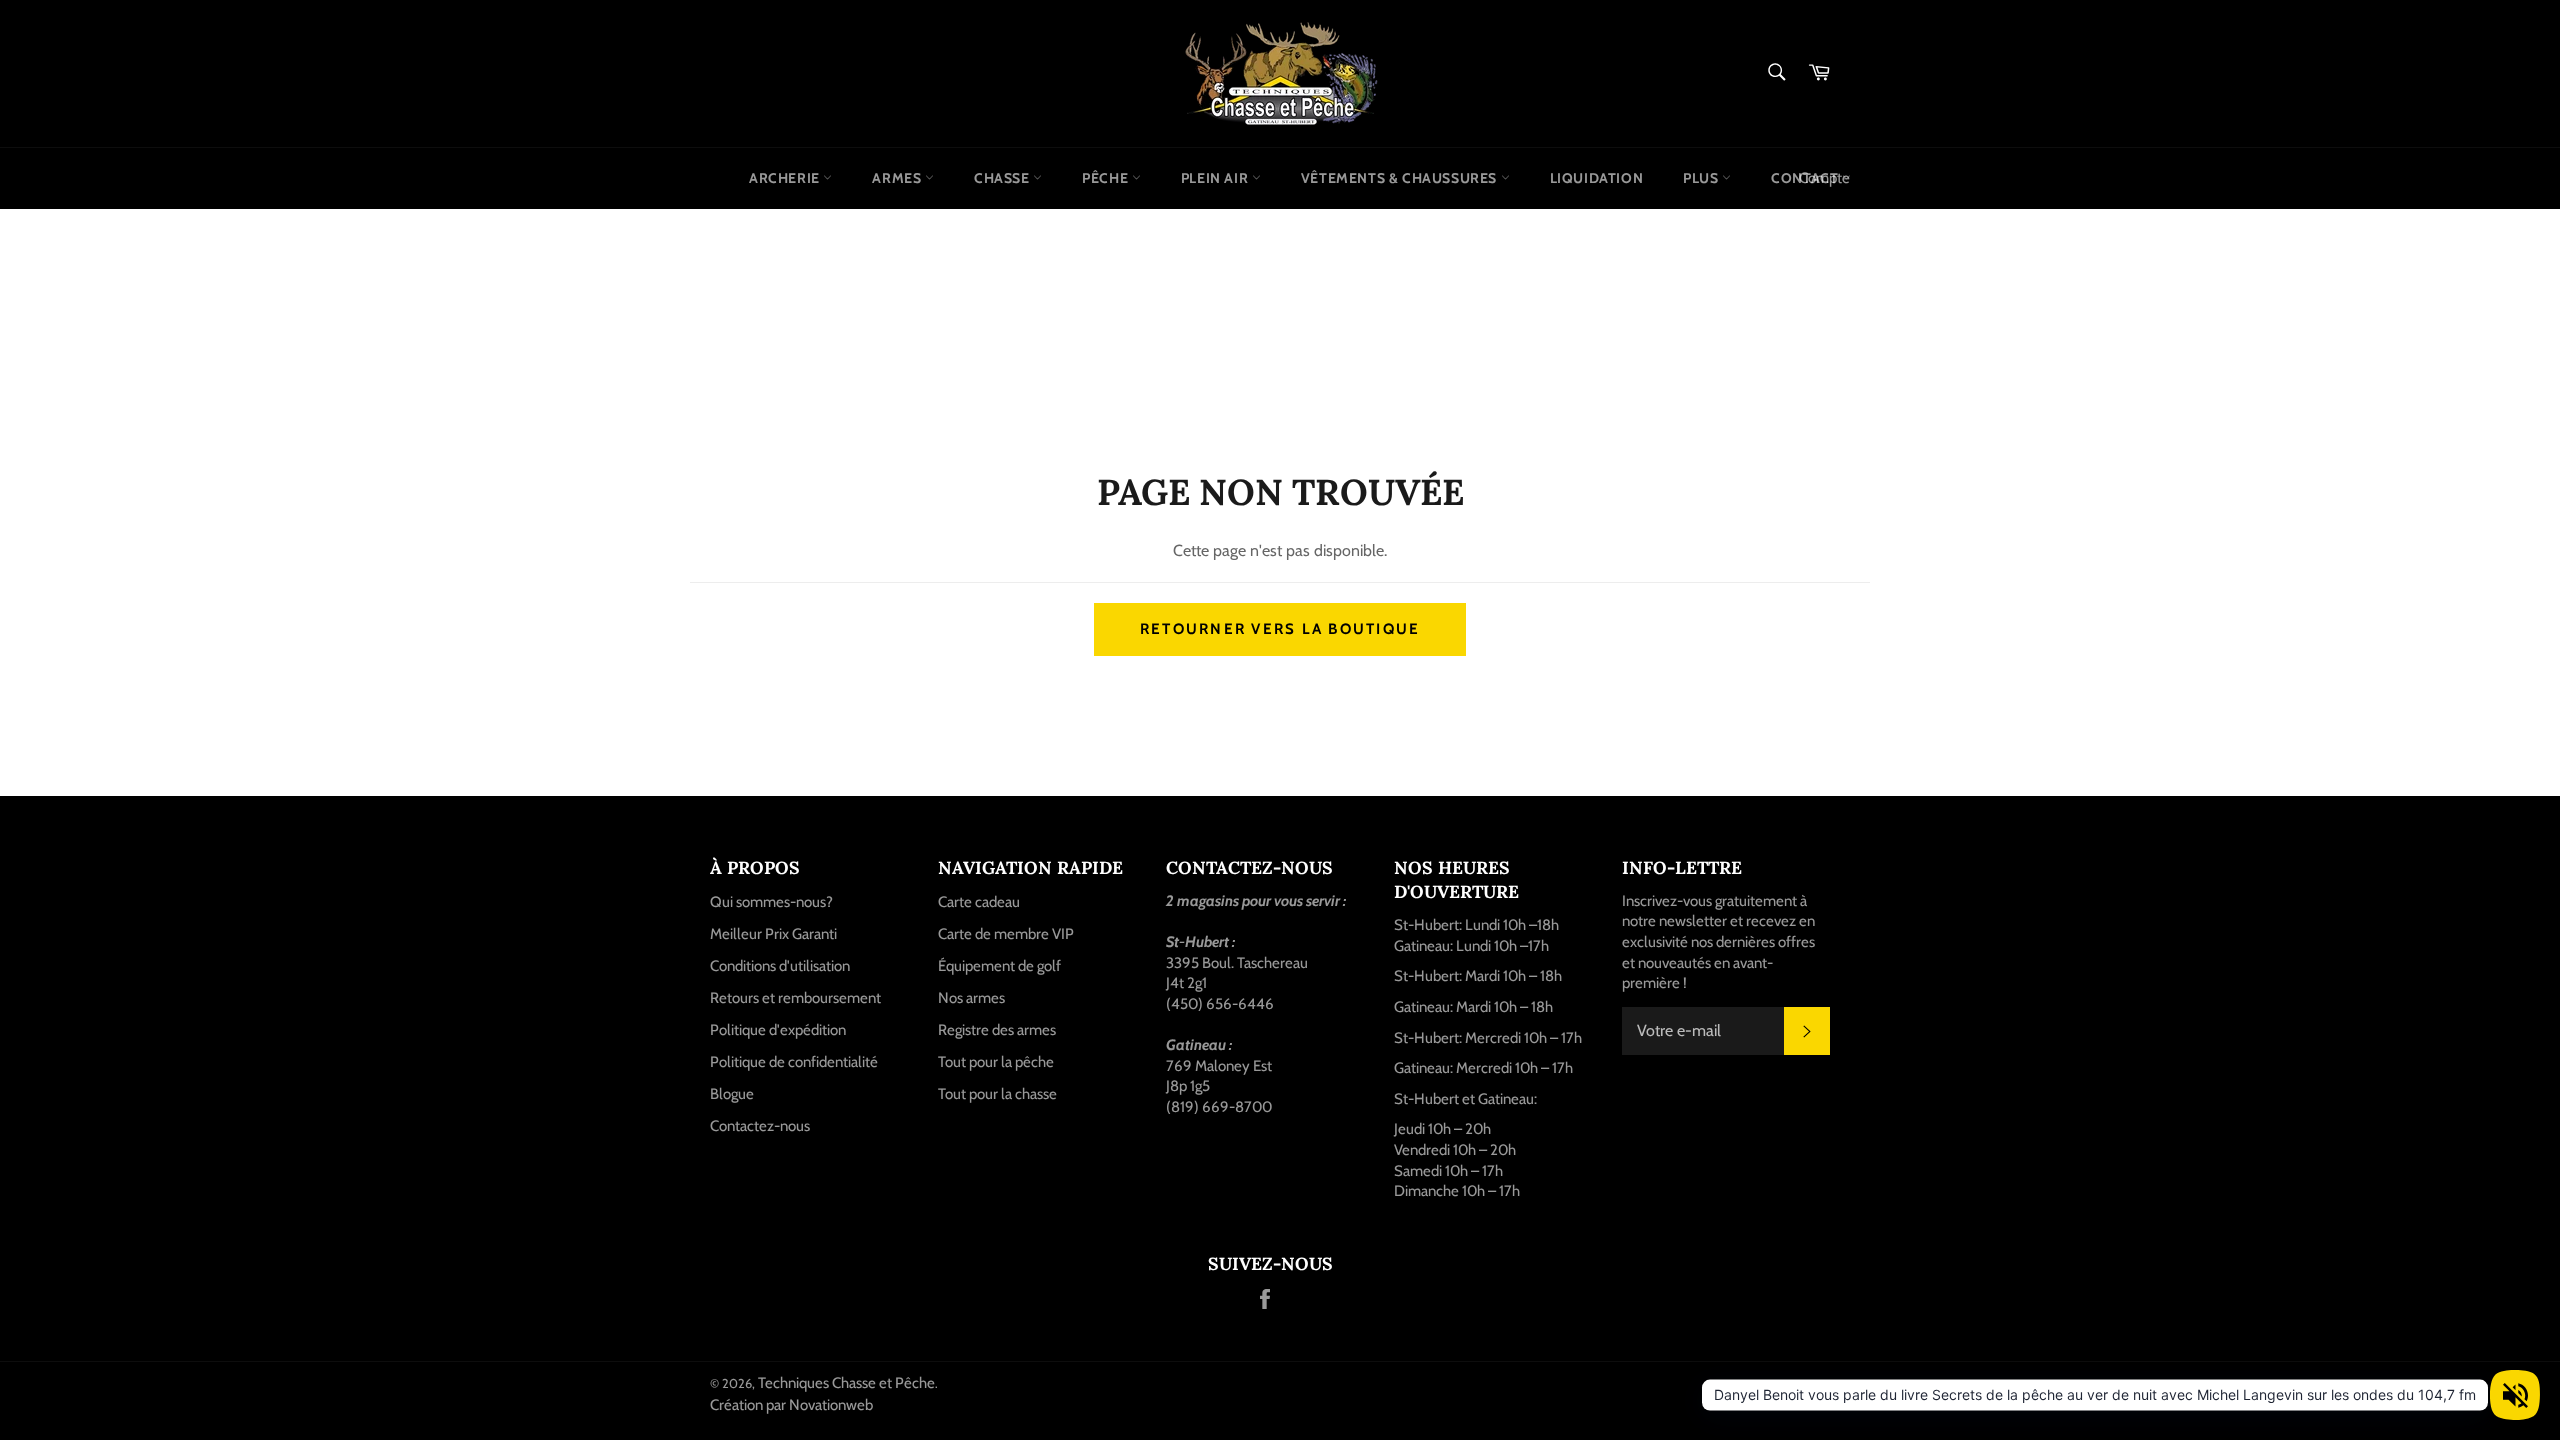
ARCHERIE (786, 178)
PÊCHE (1107, 178)
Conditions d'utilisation (780, 966)
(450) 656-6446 (1220, 1004)
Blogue (732, 1094)
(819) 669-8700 (1219, 1107)
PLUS (1702, 178)
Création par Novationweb (791, 1405)
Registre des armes (997, 1030)
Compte (1824, 178)
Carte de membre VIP (1006, 934)
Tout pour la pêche (996, 1062)
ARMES (898, 178)
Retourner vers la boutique (1280, 629)
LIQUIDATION (1597, 178)
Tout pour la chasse (997, 1094)
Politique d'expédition (778, 1030)
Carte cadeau (979, 902)
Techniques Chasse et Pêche (846, 1383)
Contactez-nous (760, 1126)
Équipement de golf (999, 966)
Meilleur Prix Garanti (773, 934)
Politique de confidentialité (794, 1062)
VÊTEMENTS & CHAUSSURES (1401, 178)
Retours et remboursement (795, 998)
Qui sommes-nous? (771, 902)
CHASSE (1003, 178)
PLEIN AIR (1216, 178)
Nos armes (971, 998)
